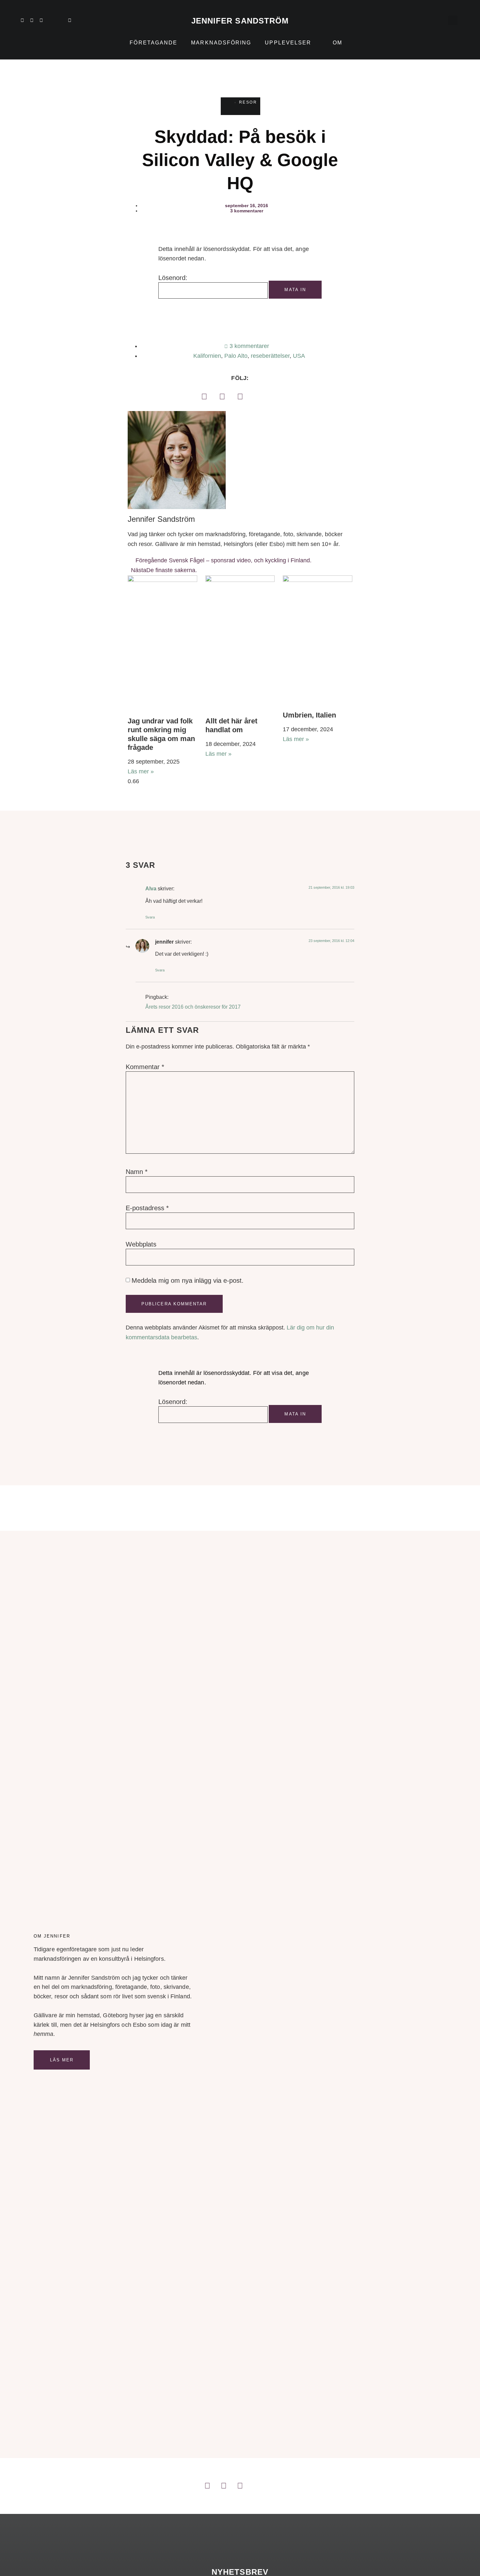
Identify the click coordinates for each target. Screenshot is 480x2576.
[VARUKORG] (439, 20)
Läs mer (62, 2060)
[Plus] (51, 20)
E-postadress (147, 1208)
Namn (137, 1172)
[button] (453, 20)
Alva (151, 888)
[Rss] (60, 20)
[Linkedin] (22, 20)
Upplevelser (288, 43)
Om (337, 43)
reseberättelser (270, 356)
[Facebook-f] (41, 20)
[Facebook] (204, 396)
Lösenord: (173, 278)
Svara (150, 917)
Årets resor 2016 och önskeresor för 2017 (193, 1007)
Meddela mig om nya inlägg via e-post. (188, 1280)
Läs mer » (141, 771)
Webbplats (141, 1244)
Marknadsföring (221, 43)
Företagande (153, 43)
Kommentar (145, 1067)
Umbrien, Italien (309, 715)
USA (299, 356)
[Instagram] (32, 20)
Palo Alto (236, 356)
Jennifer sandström (240, 21)
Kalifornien (207, 356)
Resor (248, 102)
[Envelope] (70, 20)
